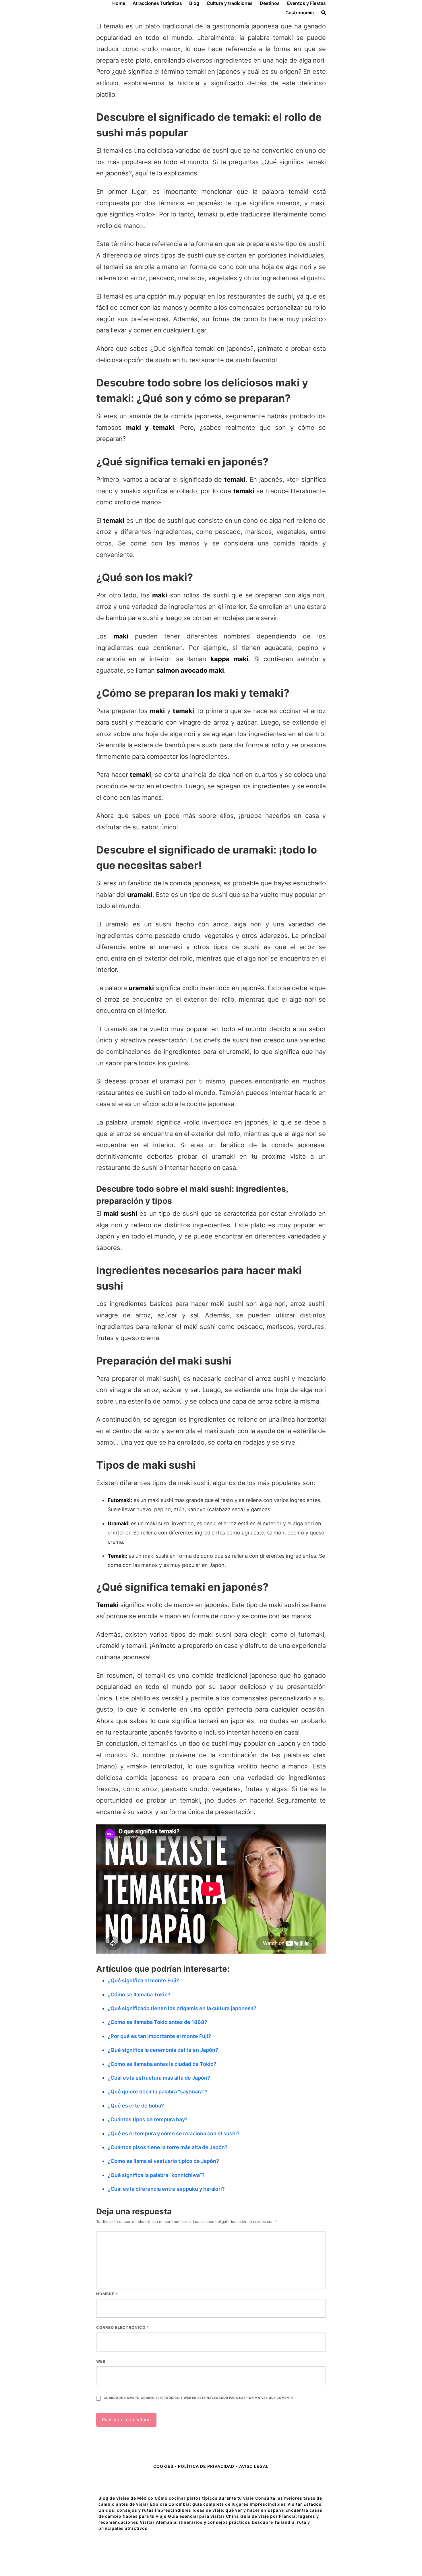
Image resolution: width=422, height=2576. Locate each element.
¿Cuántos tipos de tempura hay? (148, 2119)
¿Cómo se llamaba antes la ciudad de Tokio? (162, 2064)
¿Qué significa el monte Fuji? (143, 1980)
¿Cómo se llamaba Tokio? (139, 1995)
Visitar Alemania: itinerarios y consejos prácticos (195, 2522)
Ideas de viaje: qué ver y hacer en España (238, 2510)
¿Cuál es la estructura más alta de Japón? (159, 2078)
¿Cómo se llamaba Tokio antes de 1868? (157, 2022)
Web (101, 2361)
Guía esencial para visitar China (203, 2516)
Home (119, 3)
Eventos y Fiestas (306, 3)
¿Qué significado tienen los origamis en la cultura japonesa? (182, 2008)
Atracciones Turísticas (157, 3)
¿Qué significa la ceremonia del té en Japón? (163, 2050)
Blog (194, 3)
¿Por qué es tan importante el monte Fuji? (159, 2036)
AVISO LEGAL (254, 2466)
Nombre (107, 2294)
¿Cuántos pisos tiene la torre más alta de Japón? (168, 2147)
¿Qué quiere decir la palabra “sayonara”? (158, 2092)
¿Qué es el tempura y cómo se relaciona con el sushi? (174, 2133)
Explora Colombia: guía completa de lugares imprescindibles (218, 2504)
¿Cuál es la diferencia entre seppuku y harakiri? (166, 2189)
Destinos (270, 3)
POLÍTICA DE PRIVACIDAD (206, 2466)
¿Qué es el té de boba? (136, 2106)
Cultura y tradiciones (230, 3)
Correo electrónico (123, 2327)
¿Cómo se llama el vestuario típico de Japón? (163, 2161)
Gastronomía (300, 13)
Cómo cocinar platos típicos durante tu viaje (204, 2498)
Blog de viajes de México (126, 2498)
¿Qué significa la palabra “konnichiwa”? (156, 2175)
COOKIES (164, 2466)
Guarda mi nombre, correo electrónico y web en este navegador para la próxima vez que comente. (199, 2398)
